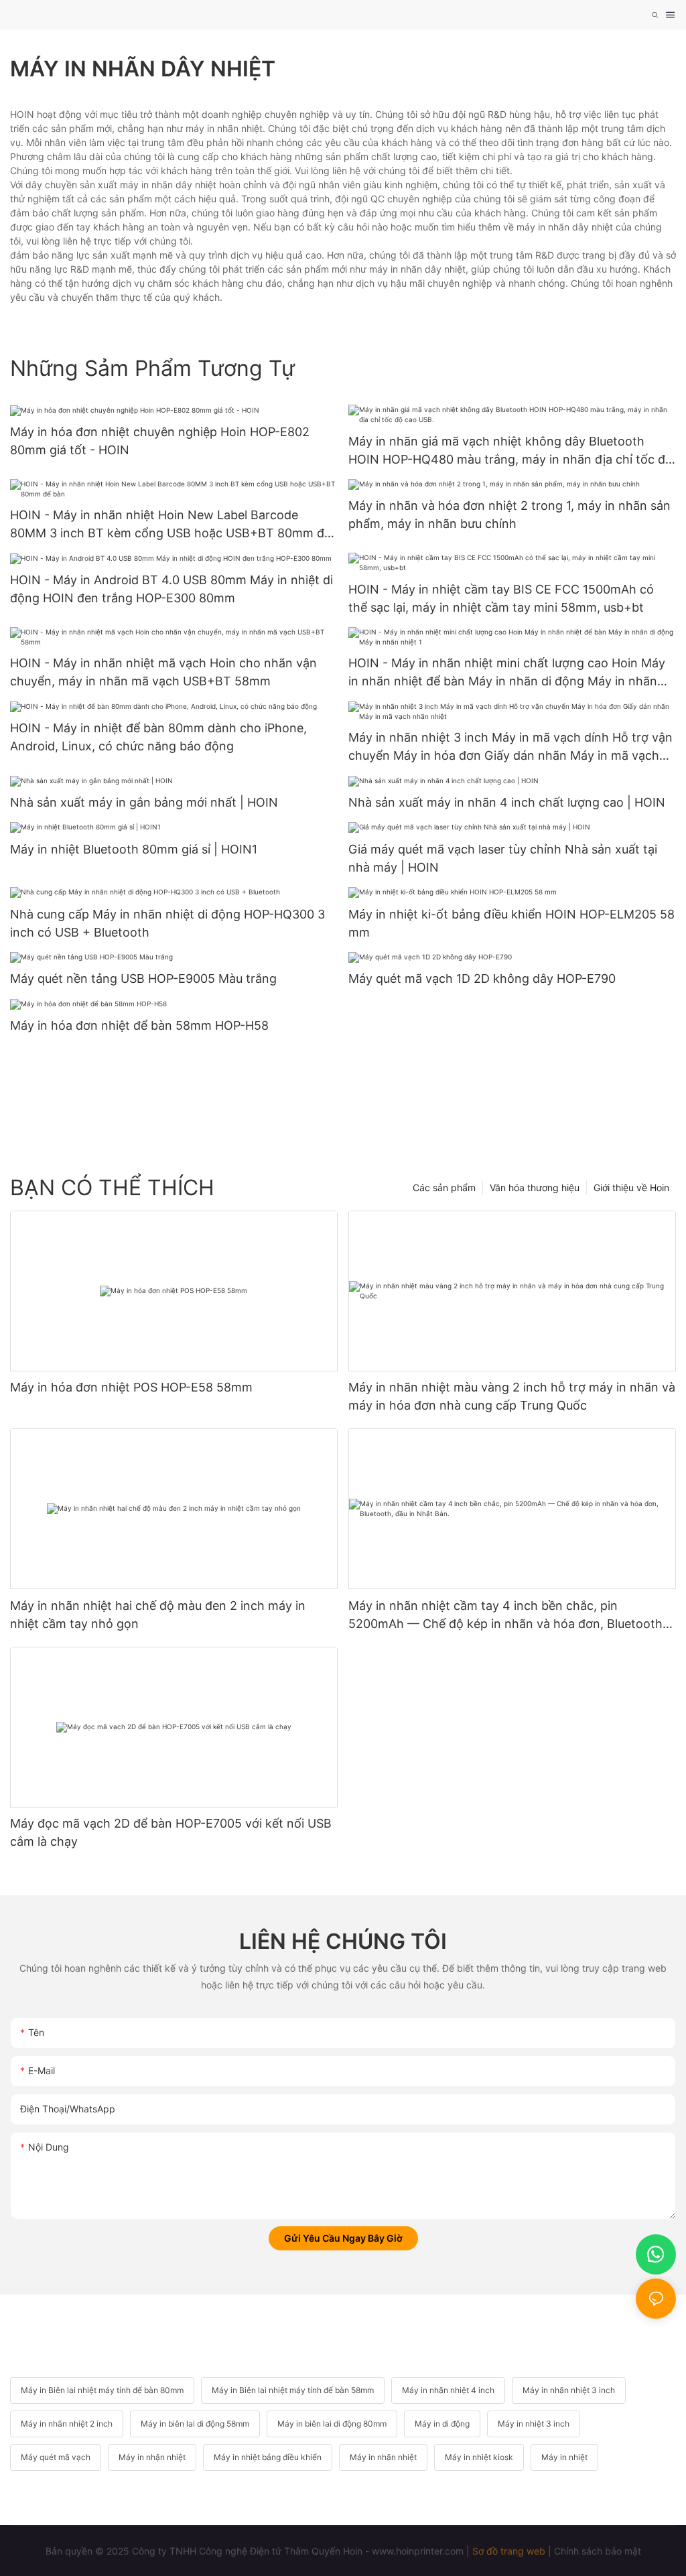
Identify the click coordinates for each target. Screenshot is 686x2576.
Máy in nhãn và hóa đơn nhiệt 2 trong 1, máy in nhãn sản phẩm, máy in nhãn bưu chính (509, 515)
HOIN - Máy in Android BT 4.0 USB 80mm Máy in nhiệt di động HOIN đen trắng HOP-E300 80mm (171, 589)
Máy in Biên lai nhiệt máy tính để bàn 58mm (293, 2390)
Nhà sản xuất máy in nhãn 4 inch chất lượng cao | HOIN (507, 802)
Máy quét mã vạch (56, 2457)
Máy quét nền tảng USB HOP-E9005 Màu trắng (143, 978)
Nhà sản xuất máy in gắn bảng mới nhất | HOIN (144, 802)
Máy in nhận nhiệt (152, 2457)
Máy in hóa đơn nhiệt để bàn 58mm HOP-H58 (139, 1025)
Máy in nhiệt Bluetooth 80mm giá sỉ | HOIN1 (134, 849)
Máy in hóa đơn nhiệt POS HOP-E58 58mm (131, 1387)
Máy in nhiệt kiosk (479, 2457)
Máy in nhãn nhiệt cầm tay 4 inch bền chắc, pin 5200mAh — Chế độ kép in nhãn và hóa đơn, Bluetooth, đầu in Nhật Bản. (507, 1616)
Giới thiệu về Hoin (631, 1188)
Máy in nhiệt (564, 2457)
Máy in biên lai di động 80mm (332, 2424)
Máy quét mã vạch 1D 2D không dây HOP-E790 (482, 978)
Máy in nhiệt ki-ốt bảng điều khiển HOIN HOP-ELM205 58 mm (511, 923)
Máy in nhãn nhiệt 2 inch (67, 2424)
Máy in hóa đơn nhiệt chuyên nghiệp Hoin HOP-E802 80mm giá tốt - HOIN (160, 441)
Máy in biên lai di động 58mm (195, 2424)
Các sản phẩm (444, 1188)
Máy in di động (442, 2424)
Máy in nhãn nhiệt (383, 2457)
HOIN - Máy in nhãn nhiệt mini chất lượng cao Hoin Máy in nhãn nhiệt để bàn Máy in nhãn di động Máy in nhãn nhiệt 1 (507, 673)
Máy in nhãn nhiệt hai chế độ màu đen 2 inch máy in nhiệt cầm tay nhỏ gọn (158, 1615)
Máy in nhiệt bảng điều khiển (268, 2457)
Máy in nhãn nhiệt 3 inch (569, 2390)
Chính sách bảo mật (598, 2551)
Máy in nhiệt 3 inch (534, 2424)
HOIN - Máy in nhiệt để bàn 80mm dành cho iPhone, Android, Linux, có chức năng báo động (158, 737)
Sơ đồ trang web (509, 2551)
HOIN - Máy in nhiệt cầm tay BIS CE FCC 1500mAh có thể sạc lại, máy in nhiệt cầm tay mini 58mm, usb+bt (501, 598)
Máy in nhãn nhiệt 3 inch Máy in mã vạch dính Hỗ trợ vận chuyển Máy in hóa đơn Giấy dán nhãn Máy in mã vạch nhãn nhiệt (510, 747)
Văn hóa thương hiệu (535, 1188)
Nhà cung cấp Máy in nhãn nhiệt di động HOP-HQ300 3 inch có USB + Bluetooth (167, 923)
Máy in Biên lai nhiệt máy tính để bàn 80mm (102, 2390)
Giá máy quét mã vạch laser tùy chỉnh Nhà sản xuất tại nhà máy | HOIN (503, 858)
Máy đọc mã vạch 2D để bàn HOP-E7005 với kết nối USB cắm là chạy (171, 1832)
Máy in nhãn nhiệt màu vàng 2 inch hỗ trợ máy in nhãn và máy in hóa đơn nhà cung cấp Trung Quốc (512, 1396)
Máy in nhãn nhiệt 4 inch (448, 2390)
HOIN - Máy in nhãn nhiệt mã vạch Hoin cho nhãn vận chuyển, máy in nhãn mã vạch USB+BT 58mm (163, 672)
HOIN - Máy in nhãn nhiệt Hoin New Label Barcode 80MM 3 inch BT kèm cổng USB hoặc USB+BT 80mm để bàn (170, 525)
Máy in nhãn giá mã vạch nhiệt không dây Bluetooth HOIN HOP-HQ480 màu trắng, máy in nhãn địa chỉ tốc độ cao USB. (510, 451)
